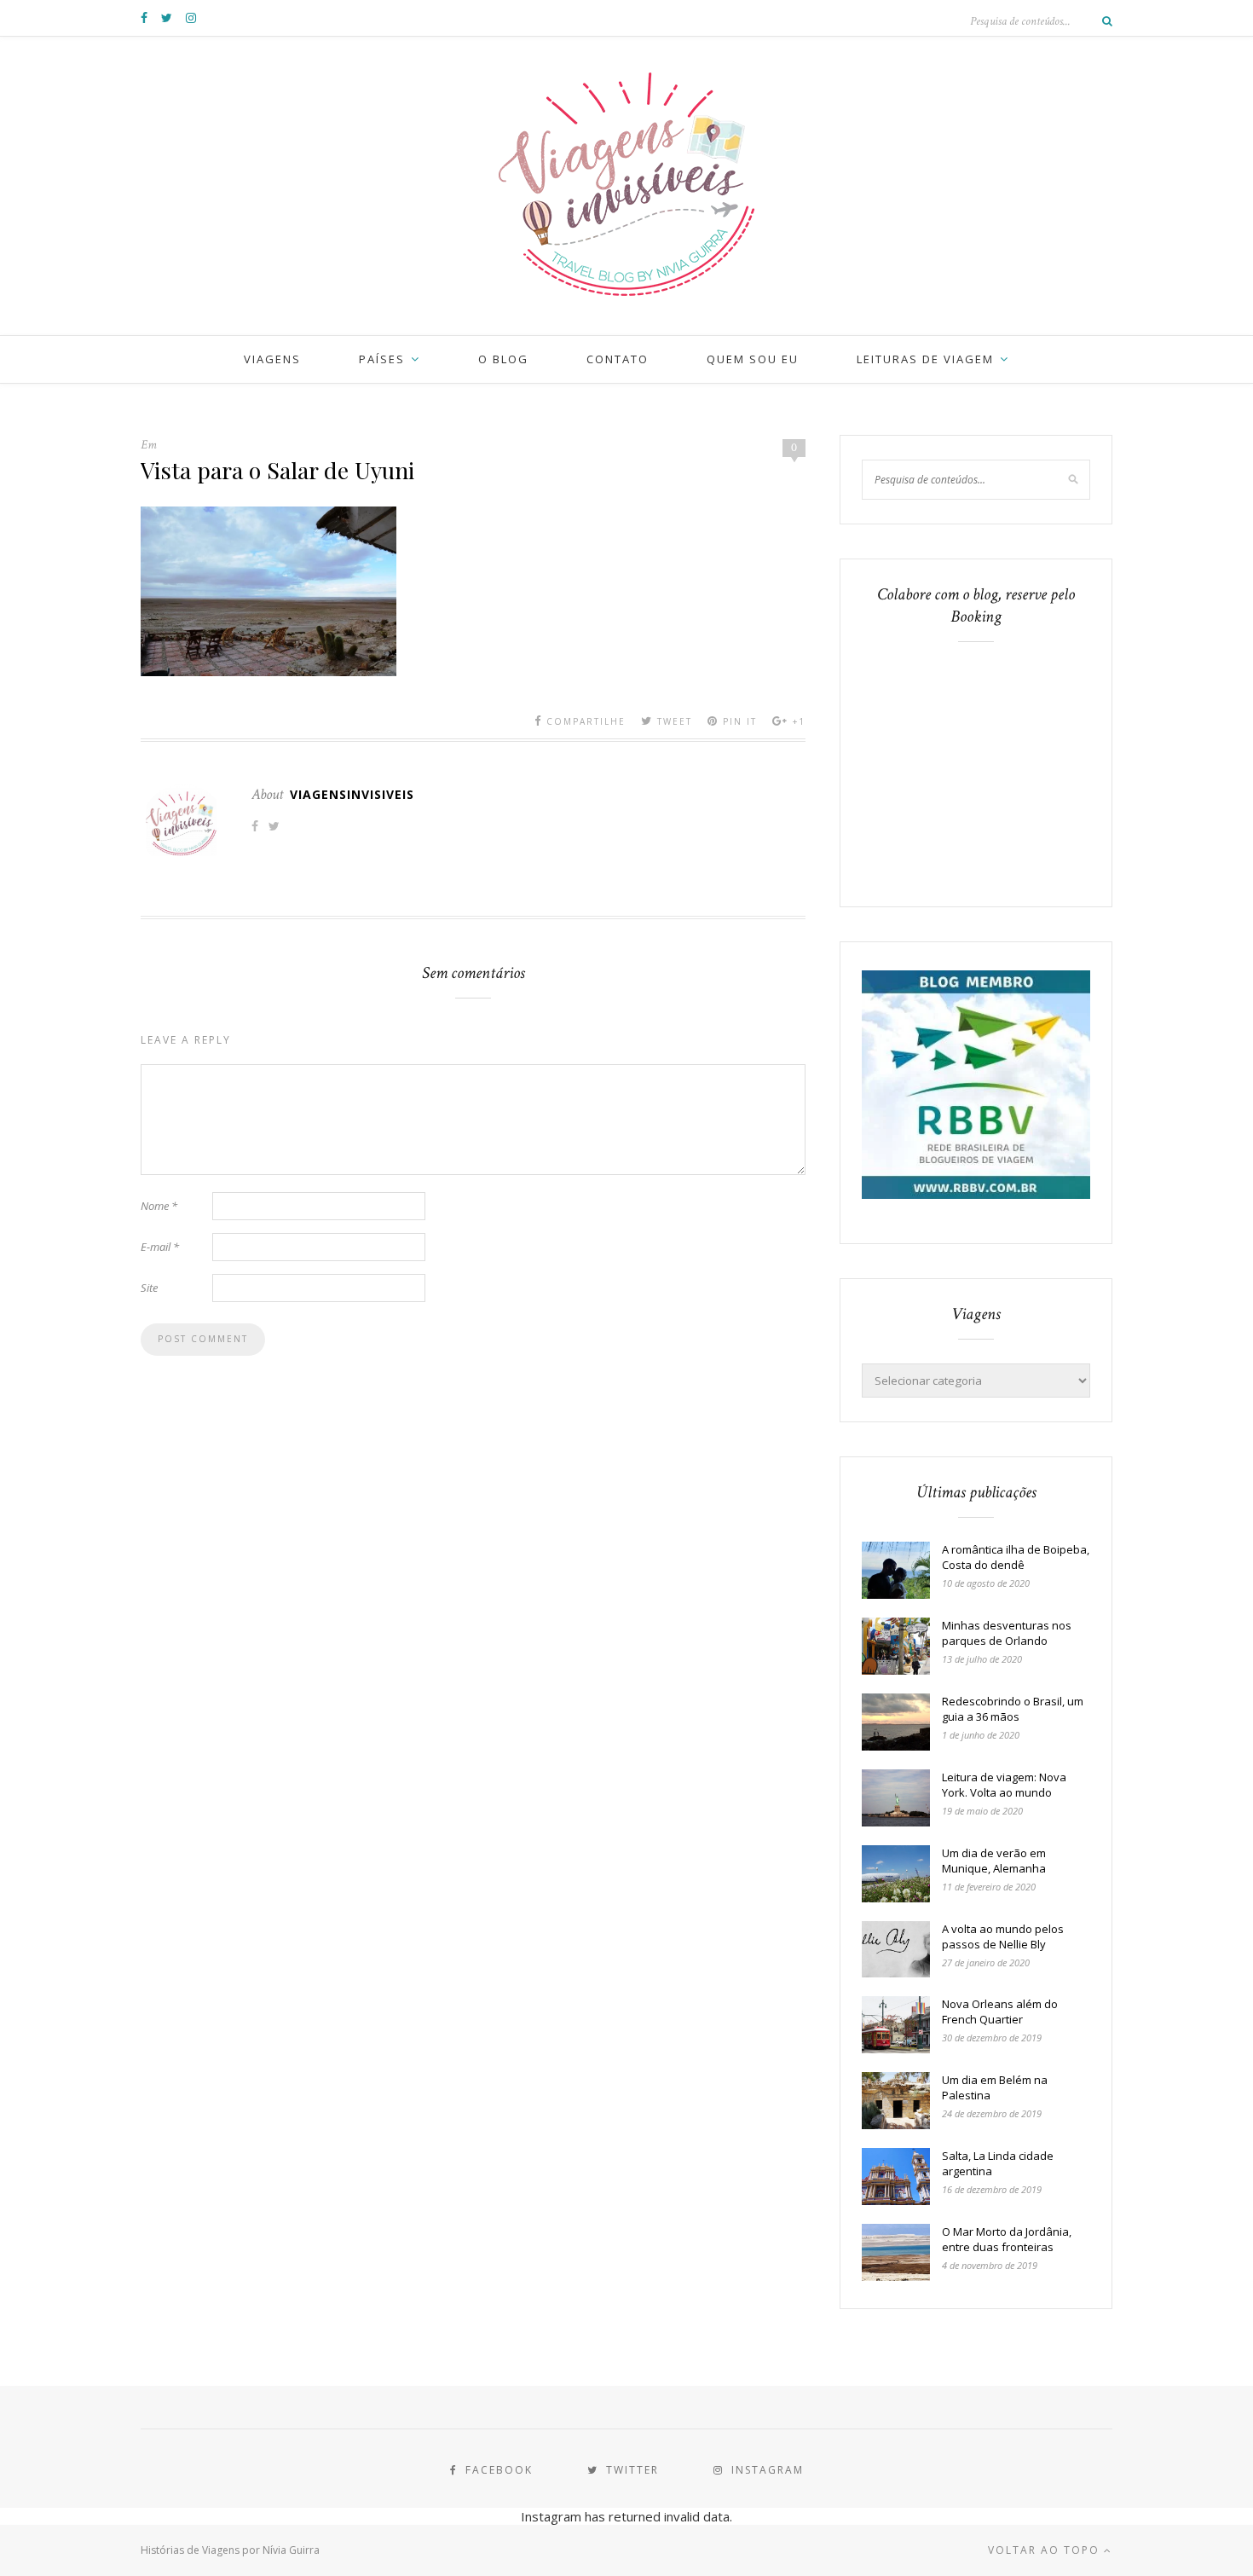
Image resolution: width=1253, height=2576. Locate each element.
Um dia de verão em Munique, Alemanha (994, 1861)
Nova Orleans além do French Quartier (1000, 2012)
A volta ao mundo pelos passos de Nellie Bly (1003, 1936)
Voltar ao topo (1046, 2550)
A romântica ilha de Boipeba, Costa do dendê (1016, 1557)
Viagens (272, 359)
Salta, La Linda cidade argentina (998, 2163)
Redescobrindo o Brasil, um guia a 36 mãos (1013, 1709)
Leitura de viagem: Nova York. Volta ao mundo (1004, 1785)
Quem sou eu (753, 359)
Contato (618, 359)
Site (149, 1288)
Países (382, 359)
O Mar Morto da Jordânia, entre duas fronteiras (1007, 2239)
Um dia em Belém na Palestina (995, 2087)
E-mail (160, 1247)
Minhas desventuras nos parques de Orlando (1007, 1633)
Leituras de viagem (925, 359)
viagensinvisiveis (352, 794)
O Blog (503, 359)
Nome (159, 1206)
